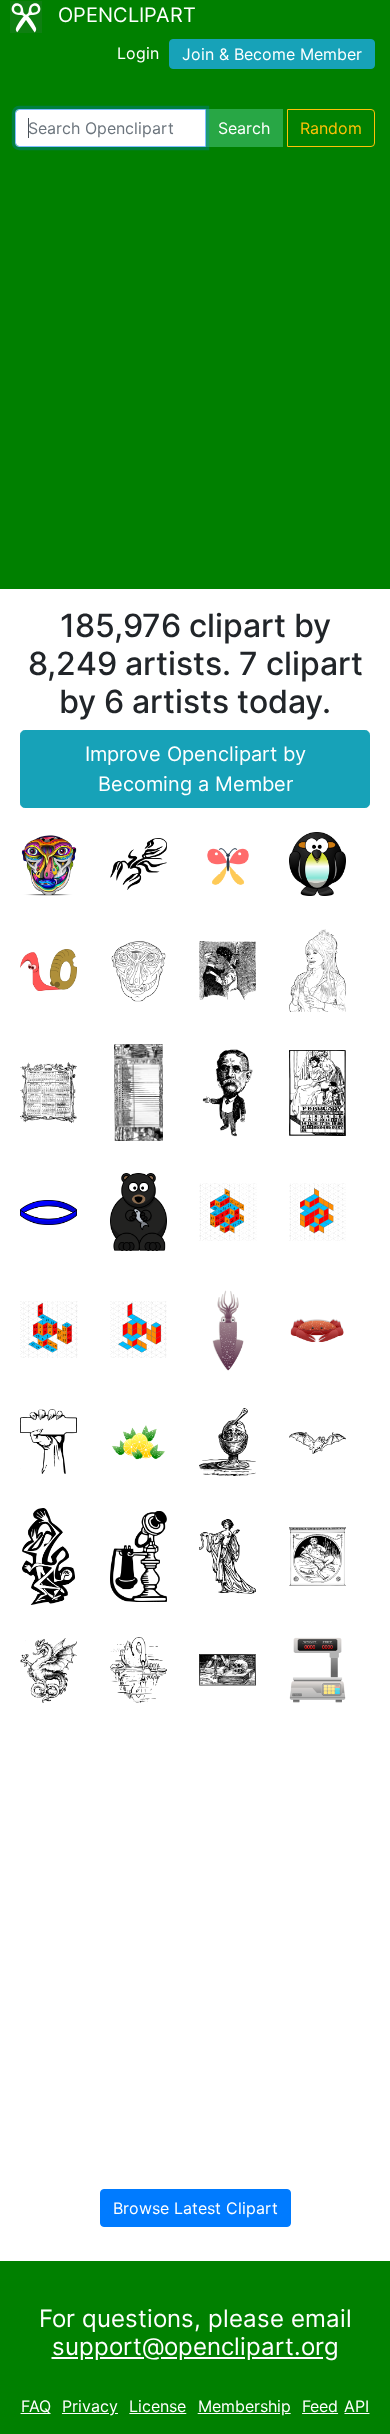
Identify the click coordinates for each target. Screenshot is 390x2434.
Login (138, 53)
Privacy (90, 2406)
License (157, 2406)
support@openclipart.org (195, 2346)
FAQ (36, 2406)
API (356, 2406)
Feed (320, 2406)
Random (331, 128)
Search (244, 128)
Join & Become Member (272, 54)
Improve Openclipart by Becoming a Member (195, 769)
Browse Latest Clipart (195, 2208)
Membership (244, 2406)
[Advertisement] (195, 368)
